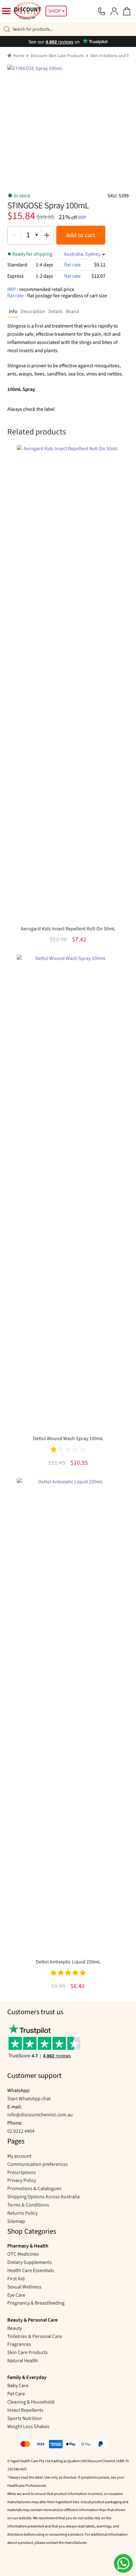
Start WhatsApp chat (29, 2099)
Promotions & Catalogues (34, 2189)
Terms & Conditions (28, 2205)
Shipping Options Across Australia (43, 2197)
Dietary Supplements (30, 2262)
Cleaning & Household (31, 2402)
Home (19, 56)
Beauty (15, 2328)
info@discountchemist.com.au (40, 2115)
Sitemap (16, 2221)
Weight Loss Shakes (28, 2427)
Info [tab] (13, 311)
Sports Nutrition (25, 2418)
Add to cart (81, 235)
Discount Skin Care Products (57, 56)
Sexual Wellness (24, 2287)
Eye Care (16, 2295)
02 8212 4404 (21, 2131)
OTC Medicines (23, 2254)
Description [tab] (33, 311)
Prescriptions (22, 2172)
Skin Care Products (28, 2352)
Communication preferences (38, 2164)
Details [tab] (56, 311)
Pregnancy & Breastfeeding (36, 2303)
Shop (55, 11)
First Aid (16, 2279)
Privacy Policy (22, 2180)
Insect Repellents (25, 2410)
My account (19, 2156)
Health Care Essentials (31, 2271)
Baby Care (18, 2386)
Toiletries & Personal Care (35, 2336)
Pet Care (16, 2394)
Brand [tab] (73, 311)
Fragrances (19, 2344)
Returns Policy (22, 2213)
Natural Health (23, 2361)
